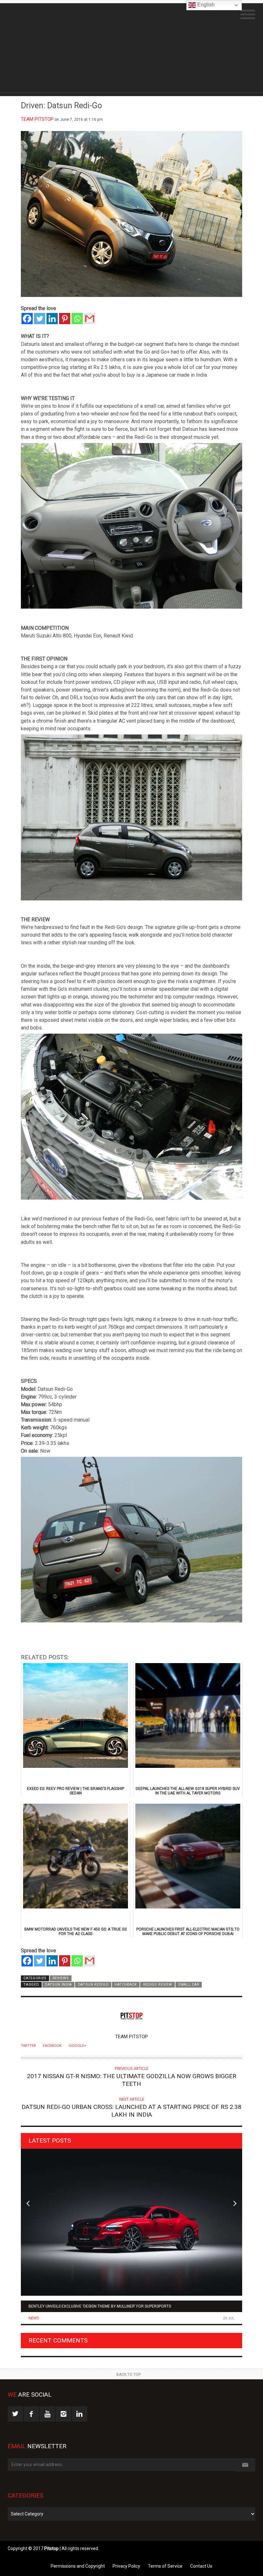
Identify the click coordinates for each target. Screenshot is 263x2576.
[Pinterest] (65, 319)
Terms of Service (165, 2566)
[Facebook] (27, 319)
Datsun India (58, 1985)
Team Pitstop (37, 119)
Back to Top (129, 2375)
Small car (189, 1985)
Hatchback (126, 1985)
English (205, 5)
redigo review (158, 1985)
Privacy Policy (126, 2566)
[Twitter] (40, 319)
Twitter (28, 2046)
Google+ (77, 2046)
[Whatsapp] (77, 319)
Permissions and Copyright (78, 2566)
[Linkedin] (52, 319)
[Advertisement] (131, 48)
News (34, 2318)
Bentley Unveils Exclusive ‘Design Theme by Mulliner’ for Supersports (100, 2306)
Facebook (52, 2046)
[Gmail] (90, 319)
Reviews (61, 1978)
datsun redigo (93, 1985)
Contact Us (201, 2566)
